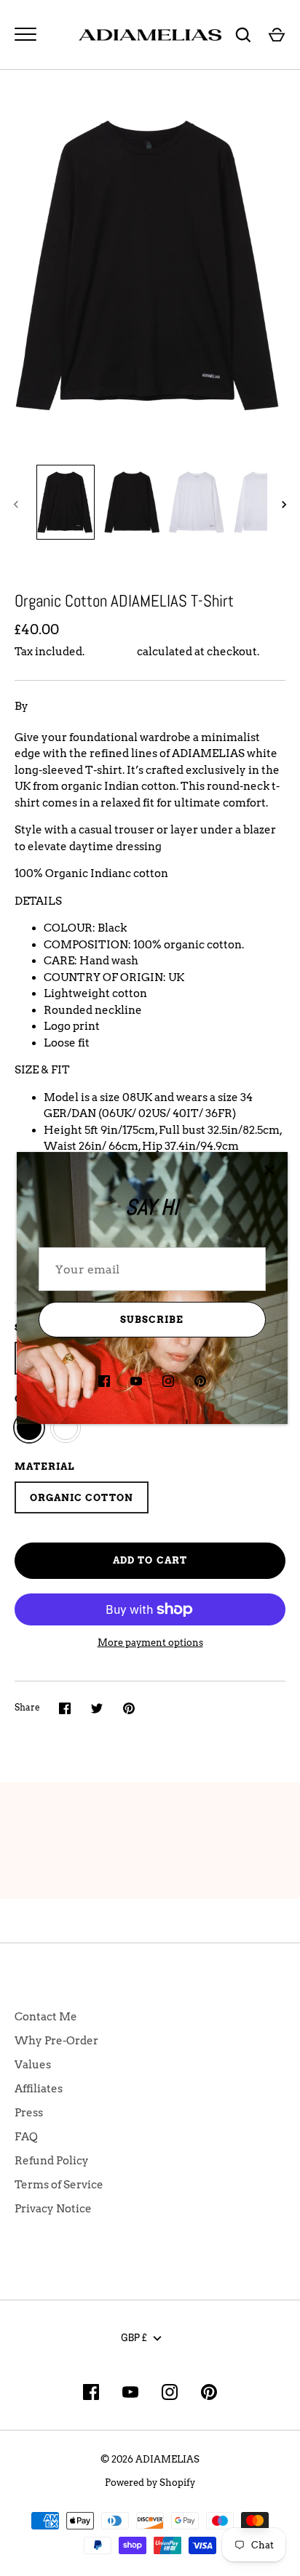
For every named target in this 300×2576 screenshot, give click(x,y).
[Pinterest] (200, 1381)
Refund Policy (52, 2161)
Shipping (111, 652)
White (66, 1428)
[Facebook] (104, 1381)
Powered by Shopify (150, 2482)
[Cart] (277, 35)
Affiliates (39, 2089)
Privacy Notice (53, 2209)
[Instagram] (168, 1381)
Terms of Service (59, 2185)
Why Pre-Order (56, 2041)
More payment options (150, 1643)
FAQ (26, 2137)
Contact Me (46, 2017)
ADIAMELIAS (67, 706)
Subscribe (152, 1319)
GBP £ (134, 2337)
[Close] (269, 1170)
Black (29, 1428)
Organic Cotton (82, 1497)
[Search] (243, 35)
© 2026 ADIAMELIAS (150, 2459)
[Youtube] (136, 1381)
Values (33, 2065)
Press (29, 2113)
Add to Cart (150, 1560)
